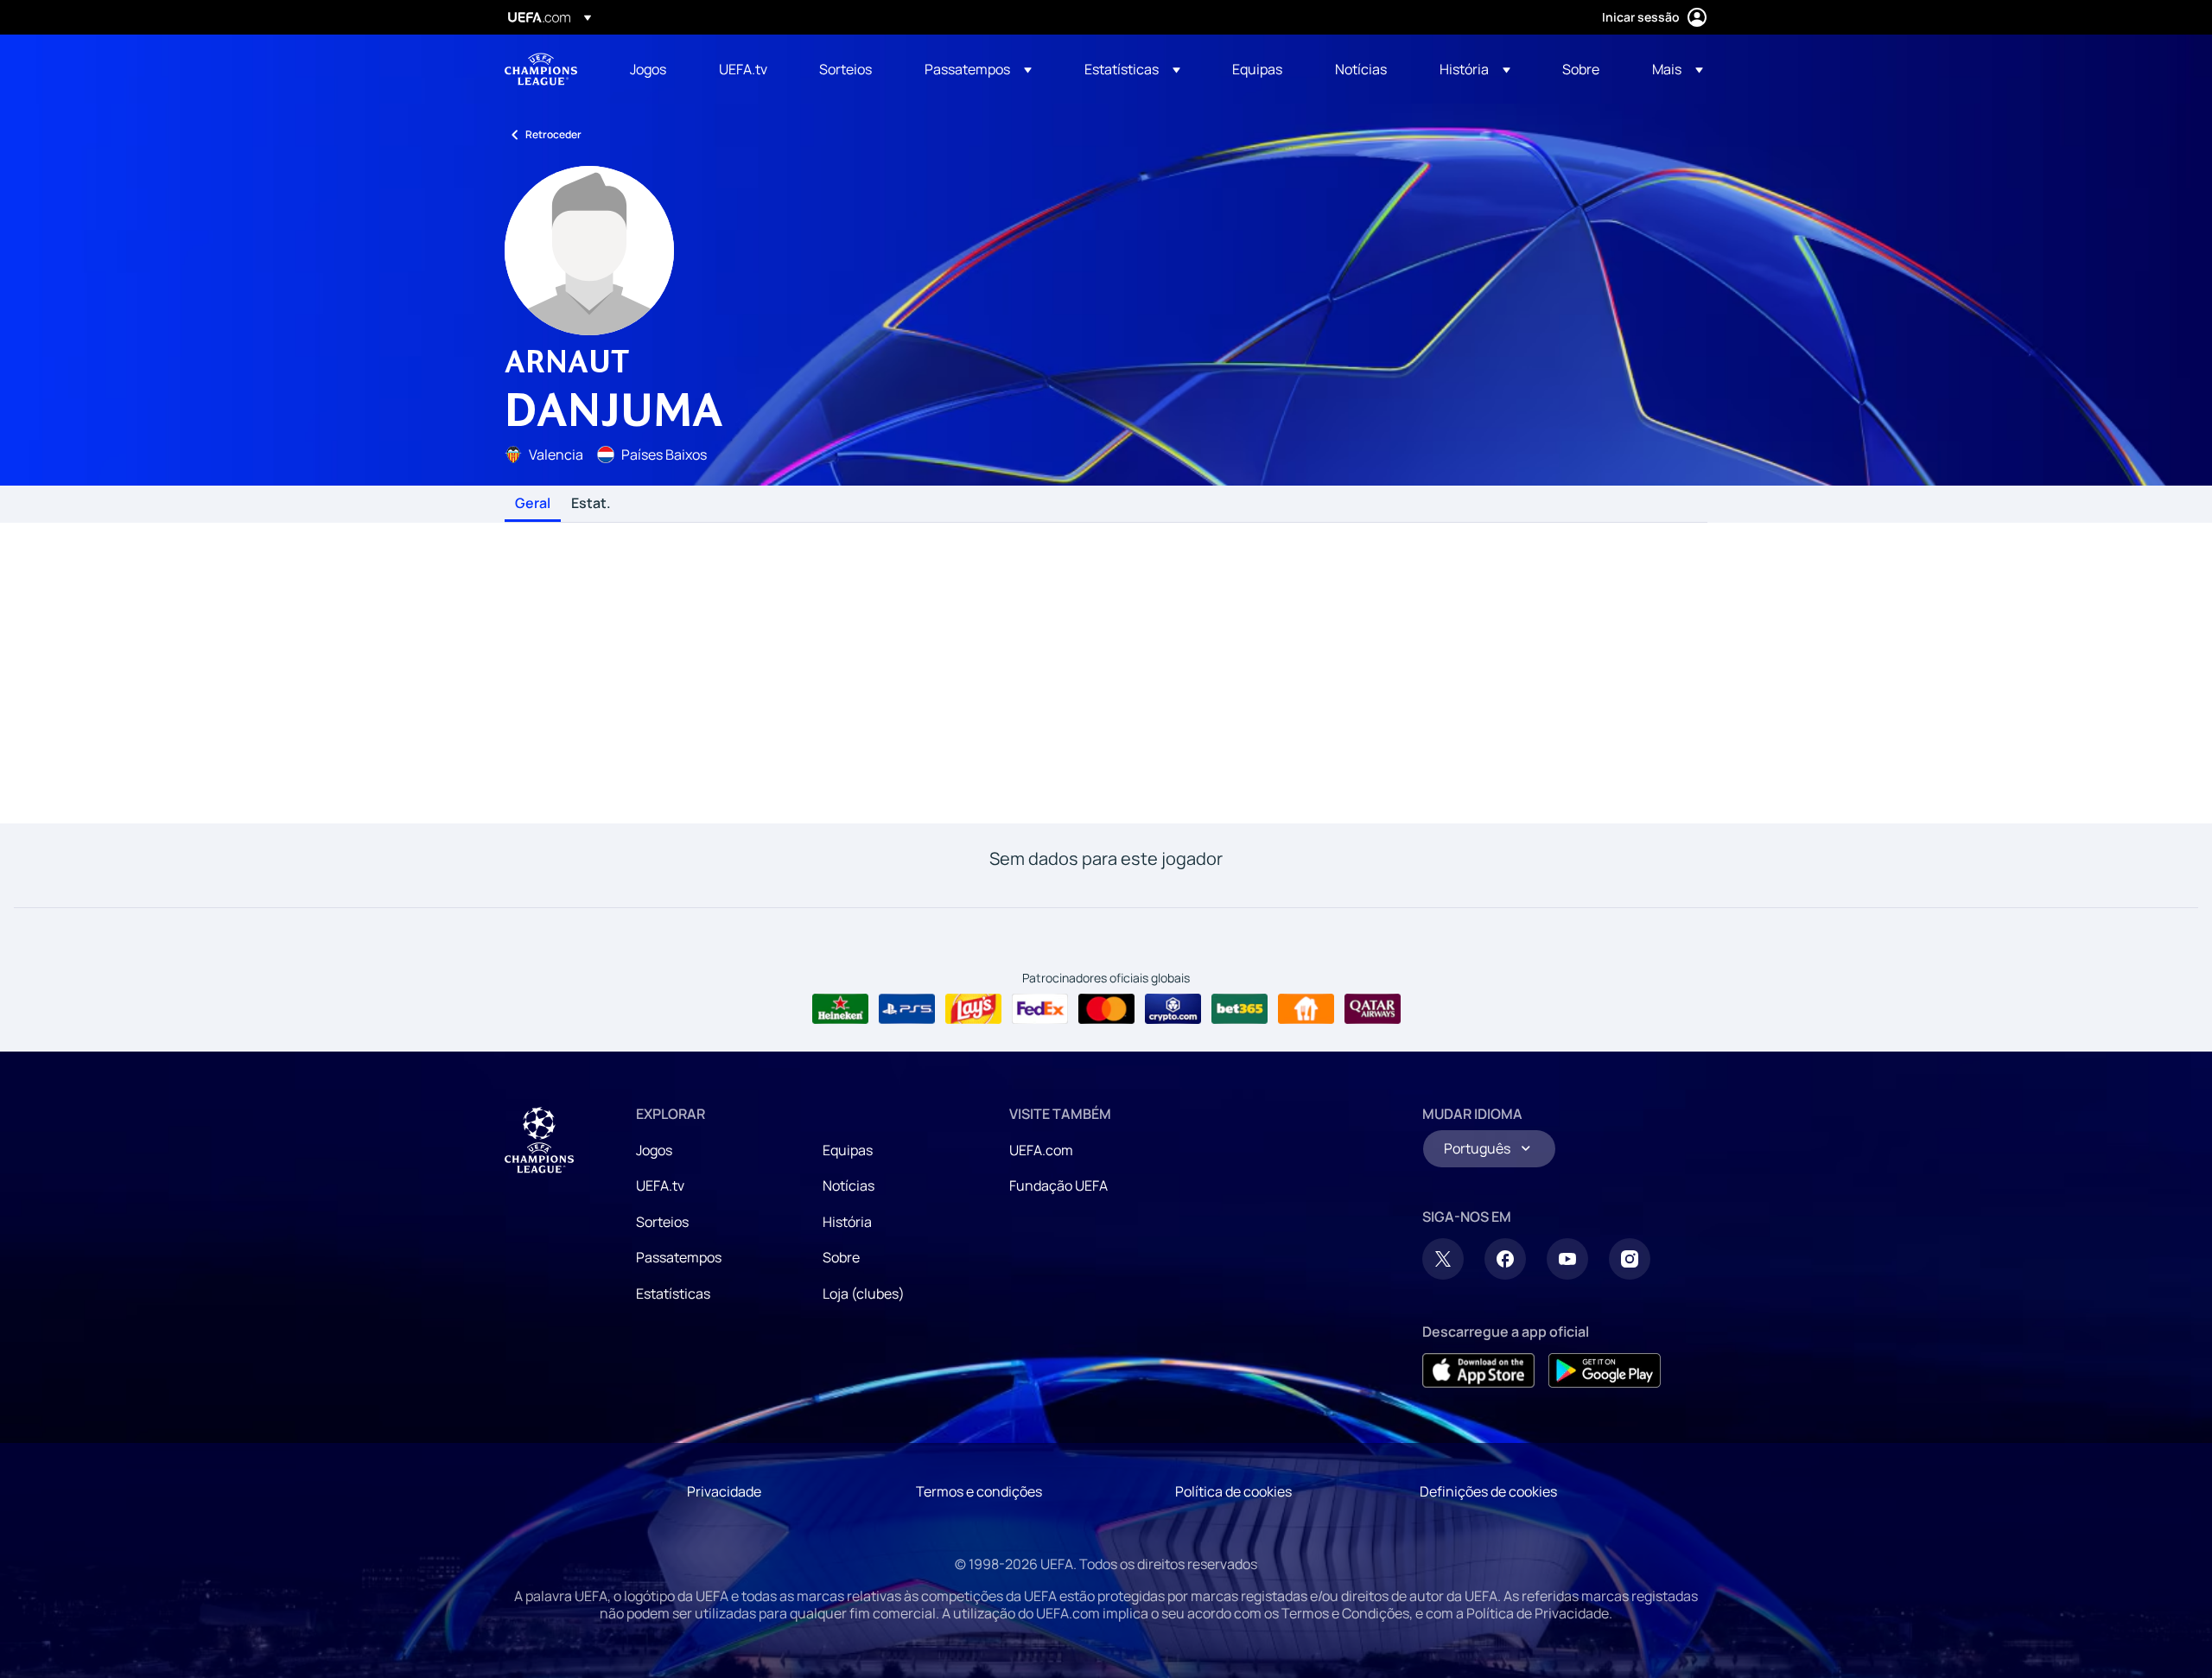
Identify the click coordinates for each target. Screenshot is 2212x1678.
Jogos (654, 1150)
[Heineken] (840, 1009)
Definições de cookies (1488, 1491)
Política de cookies (1233, 1491)
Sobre (841, 1257)
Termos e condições (979, 1491)
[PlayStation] (907, 1009)
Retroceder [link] (553, 134)
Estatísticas (673, 1293)
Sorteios (662, 1222)
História (847, 1222)
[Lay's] (973, 1009)
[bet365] (1239, 1009)
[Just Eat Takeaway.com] (1306, 1009)
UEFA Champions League (541, 69)
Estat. (591, 504)
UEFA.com (1041, 1150)
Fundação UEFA (1058, 1185)
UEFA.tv (660, 1185)
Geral (533, 504)
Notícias (849, 1185)
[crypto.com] (1173, 1009)
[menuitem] (653, 69)
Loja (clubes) (864, 1293)
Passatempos (679, 1257)
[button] (978, 69)
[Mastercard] (1106, 1009)
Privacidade (724, 1491)
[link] (648, 69)
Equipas (848, 1150)
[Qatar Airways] (1373, 1009)
